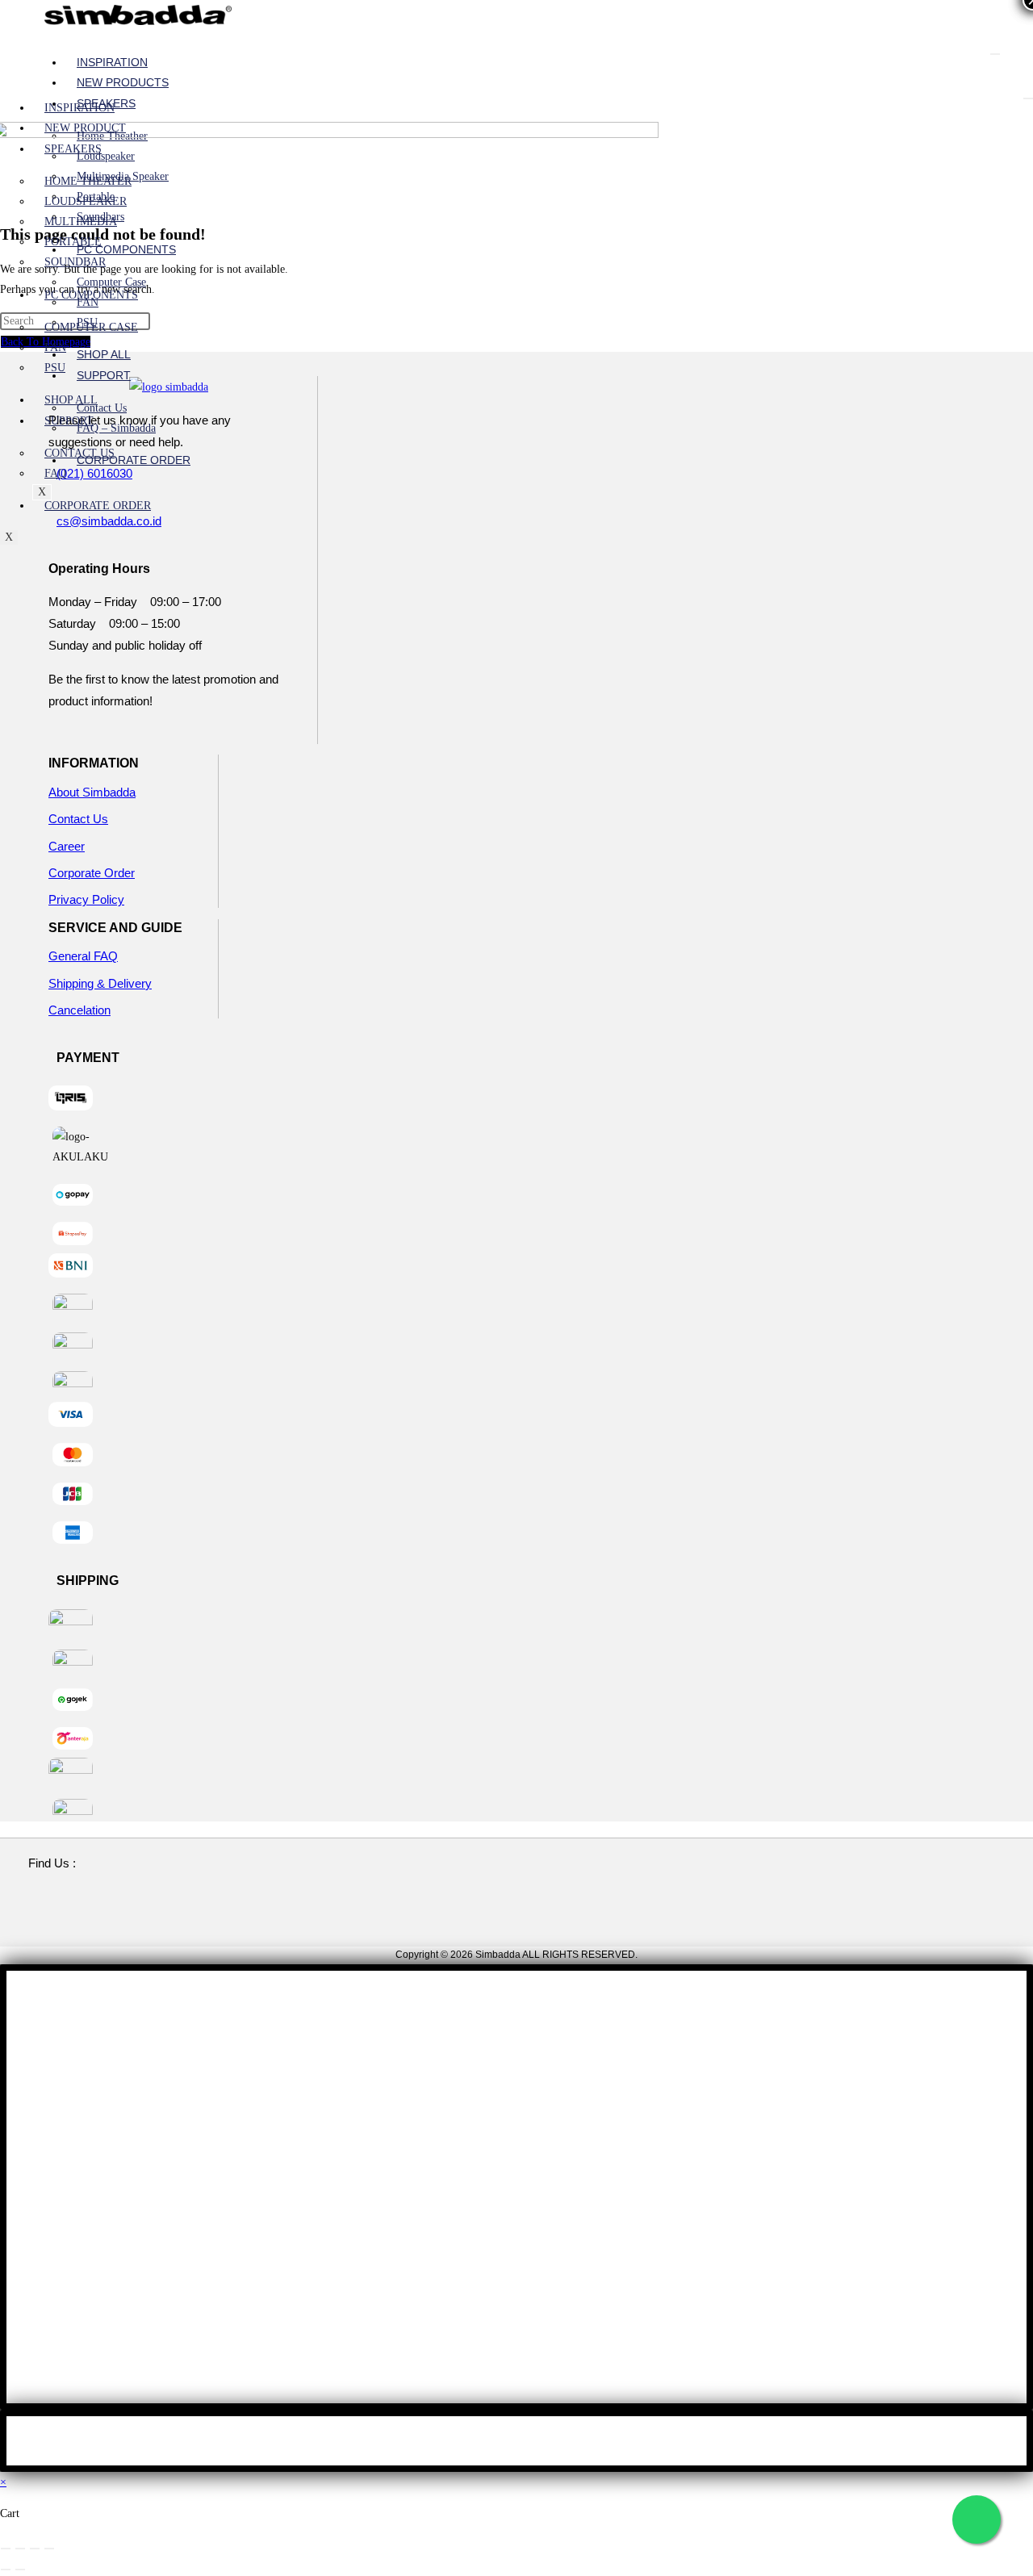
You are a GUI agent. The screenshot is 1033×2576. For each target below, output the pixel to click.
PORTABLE (73, 242)
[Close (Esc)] (49, 2549)
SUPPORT (104, 375)
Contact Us (78, 819)
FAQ (55, 473)
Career (67, 846)
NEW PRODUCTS (123, 82)
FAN (88, 302)
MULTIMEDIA (81, 222)
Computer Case (111, 282)
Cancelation (79, 1010)
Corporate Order (92, 873)
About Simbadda (92, 792)
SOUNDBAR (75, 262)
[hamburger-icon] (995, 54)
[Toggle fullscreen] (20, 2549)
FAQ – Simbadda (116, 428)
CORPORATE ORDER (134, 460)
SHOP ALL (104, 354)
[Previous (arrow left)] (6, 2570)
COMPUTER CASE (91, 327)
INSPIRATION (112, 62)
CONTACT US (79, 453)
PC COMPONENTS (126, 249)
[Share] (35, 2549)
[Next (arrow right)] (20, 2570)
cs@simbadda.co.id (109, 521)
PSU (55, 368)
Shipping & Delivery (100, 983)
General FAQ (83, 956)
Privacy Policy (86, 899)
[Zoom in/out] (6, 2549)
